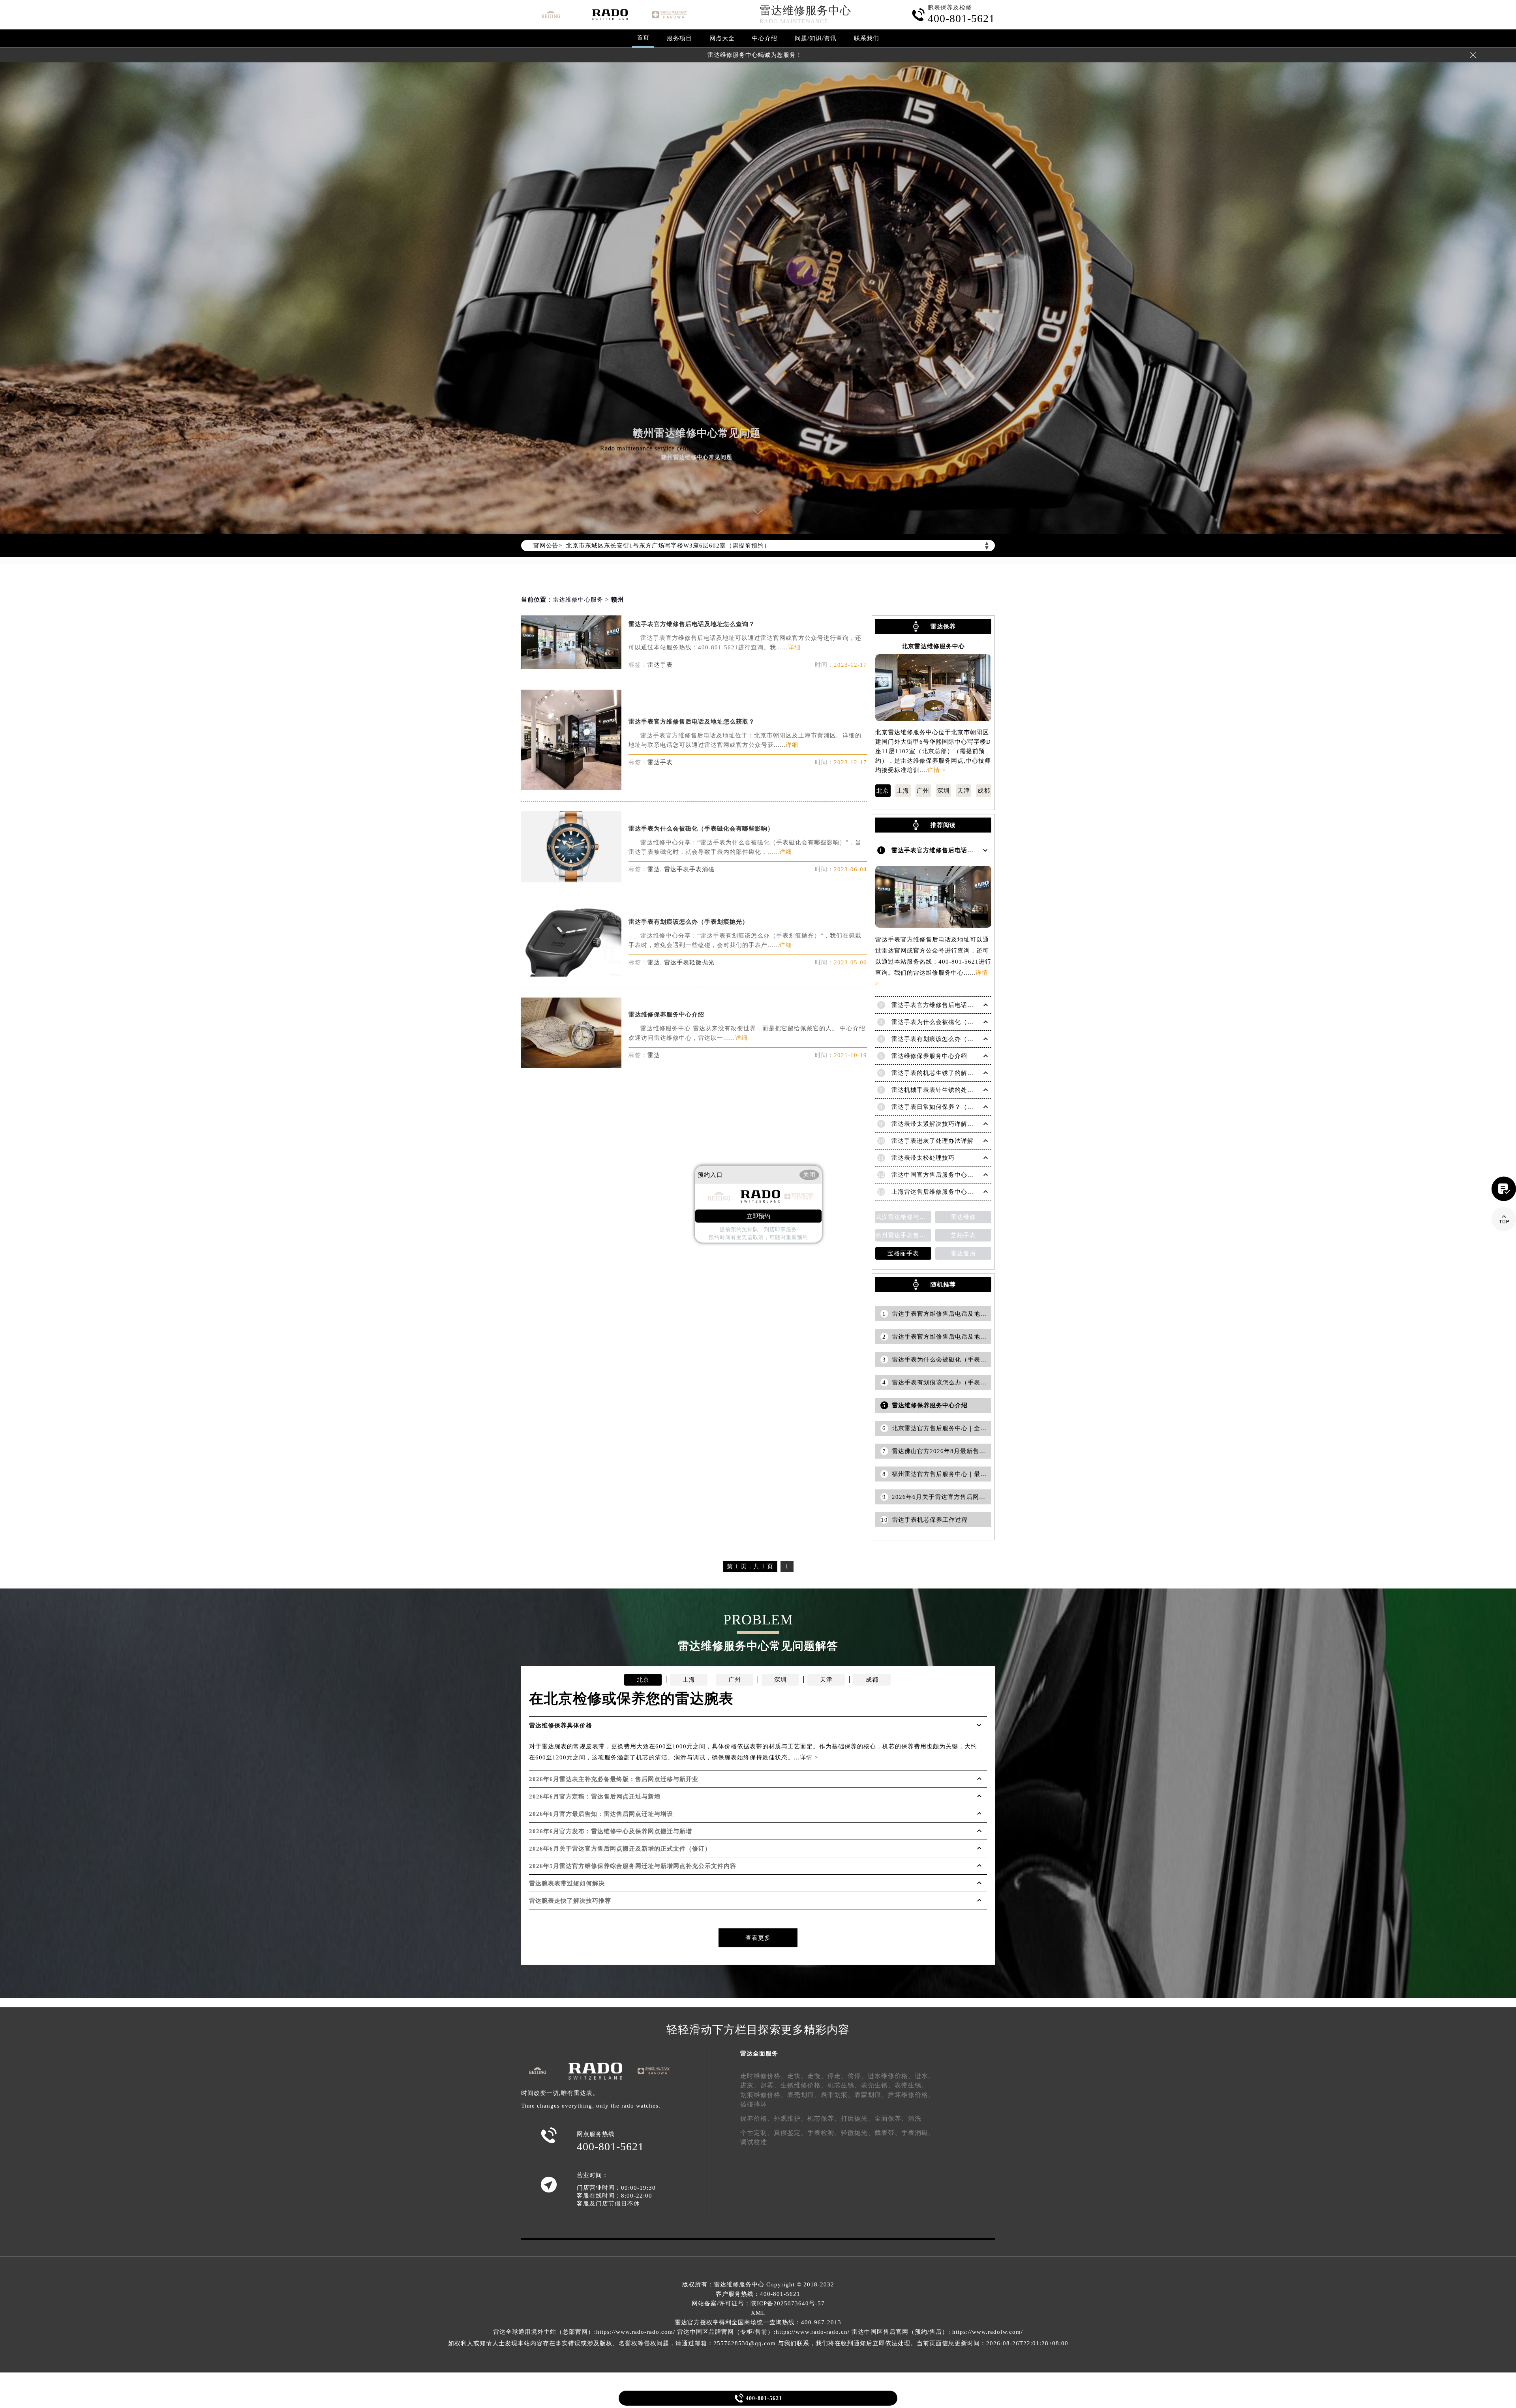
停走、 (838, 2076)
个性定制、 (757, 2133)
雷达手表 (660, 665)
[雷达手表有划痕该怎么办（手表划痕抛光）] (571, 974)
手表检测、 (824, 2133)
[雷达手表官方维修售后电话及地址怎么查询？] (571, 667)
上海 (903, 791)
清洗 (915, 2118)
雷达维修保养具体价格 (561, 1725)
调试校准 (754, 2142)
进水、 (925, 2076)
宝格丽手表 (903, 1253)
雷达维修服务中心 (805, 10)
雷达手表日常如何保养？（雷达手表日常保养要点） (964, 1107)
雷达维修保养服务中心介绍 (666, 1015)
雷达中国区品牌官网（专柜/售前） (725, 2332)
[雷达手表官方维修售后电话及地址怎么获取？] (571, 788)
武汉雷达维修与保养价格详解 (903, 1217)
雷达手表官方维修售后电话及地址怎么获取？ (692, 722)
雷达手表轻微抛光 (689, 962)
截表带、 (888, 2133)
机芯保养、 (824, 2118)
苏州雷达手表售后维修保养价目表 (903, 1235)
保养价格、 (757, 2118)
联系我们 (867, 38)
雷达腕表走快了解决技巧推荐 (570, 1901)
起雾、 (770, 2085)
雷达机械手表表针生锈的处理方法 (939, 1090)
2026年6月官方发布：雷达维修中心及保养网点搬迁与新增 (611, 1831)
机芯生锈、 (844, 2085)
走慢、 (817, 2076)
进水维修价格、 (891, 2076)
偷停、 (858, 2076)
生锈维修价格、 (804, 2085)
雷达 (654, 869)
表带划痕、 (838, 2095)
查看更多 (758, 1938)
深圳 (944, 791)
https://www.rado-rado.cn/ (813, 2332)
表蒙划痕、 (871, 2095)
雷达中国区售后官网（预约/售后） (900, 2332)
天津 (964, 791)
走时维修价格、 (764, 2076)
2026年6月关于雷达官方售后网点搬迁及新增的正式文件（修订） (620, 1849)
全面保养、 (891, 2118)
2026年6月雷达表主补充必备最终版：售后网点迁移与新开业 (614, 1779)
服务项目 (679, 38)
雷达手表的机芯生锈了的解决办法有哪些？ (951, 1073)
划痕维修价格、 (764, 2095)
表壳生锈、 (878, 2085)
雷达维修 (963, 1217)
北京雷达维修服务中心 (933, 646)
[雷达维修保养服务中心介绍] (571, 1066)
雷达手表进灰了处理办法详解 (932, 1141)
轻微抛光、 (858, 2133)
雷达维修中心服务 (578, 600)
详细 (794, 647)
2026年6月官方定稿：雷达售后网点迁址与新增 (595, 1797)
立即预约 (758, 1216)
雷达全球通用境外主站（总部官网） (544, 2332)
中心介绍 (765, 38)
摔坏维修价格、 (911, 2095)
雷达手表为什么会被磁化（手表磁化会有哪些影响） (701, 829)
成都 (984, 791)
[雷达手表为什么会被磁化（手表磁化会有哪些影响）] (571, 880)
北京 (883, 791)
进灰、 (750, 2085)
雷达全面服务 (759, 2054)
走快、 (797, 2076)
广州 (923, 791)
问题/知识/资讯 (816, 38)
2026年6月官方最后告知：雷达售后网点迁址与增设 (601, 1814)
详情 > (936, 770)
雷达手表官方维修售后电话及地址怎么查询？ (692, 624)
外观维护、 (791, 2118)
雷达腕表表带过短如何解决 (567, 1883)
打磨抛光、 (858, 2118)
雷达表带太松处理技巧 (923, 1158)
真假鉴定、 (791, 2133)
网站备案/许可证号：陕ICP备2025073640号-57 (758, 2303)
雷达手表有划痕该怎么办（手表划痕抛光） (689, 922)
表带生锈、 (911, 2085)
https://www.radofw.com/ (988, 2332)
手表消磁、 (918, 2133)
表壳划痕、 (804, 2095)
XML (758, 2313)
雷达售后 (963, 1253)
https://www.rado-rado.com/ (636, 2332)
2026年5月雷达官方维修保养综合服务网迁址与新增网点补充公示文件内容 (633, 1866)
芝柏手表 (963, 1235)
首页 (643, 38)
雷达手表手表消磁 (689, 869)
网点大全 (722, 38)
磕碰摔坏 (754, 2104)
